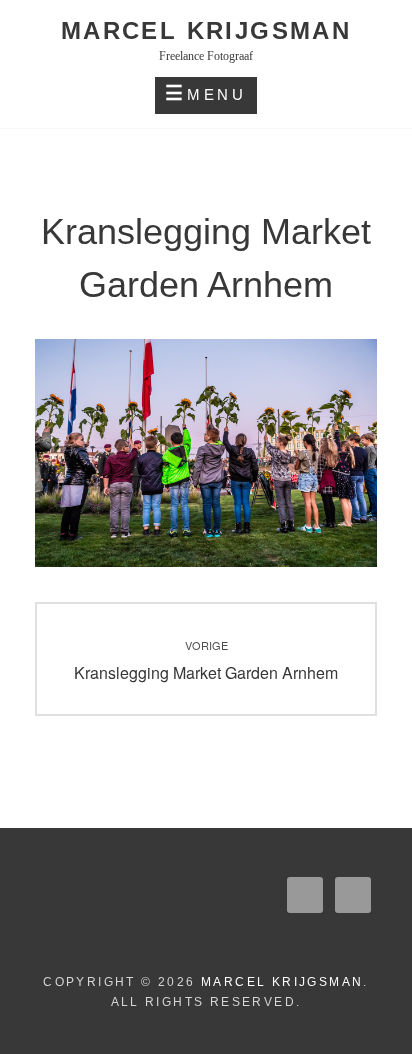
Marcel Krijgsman (206, 30)
